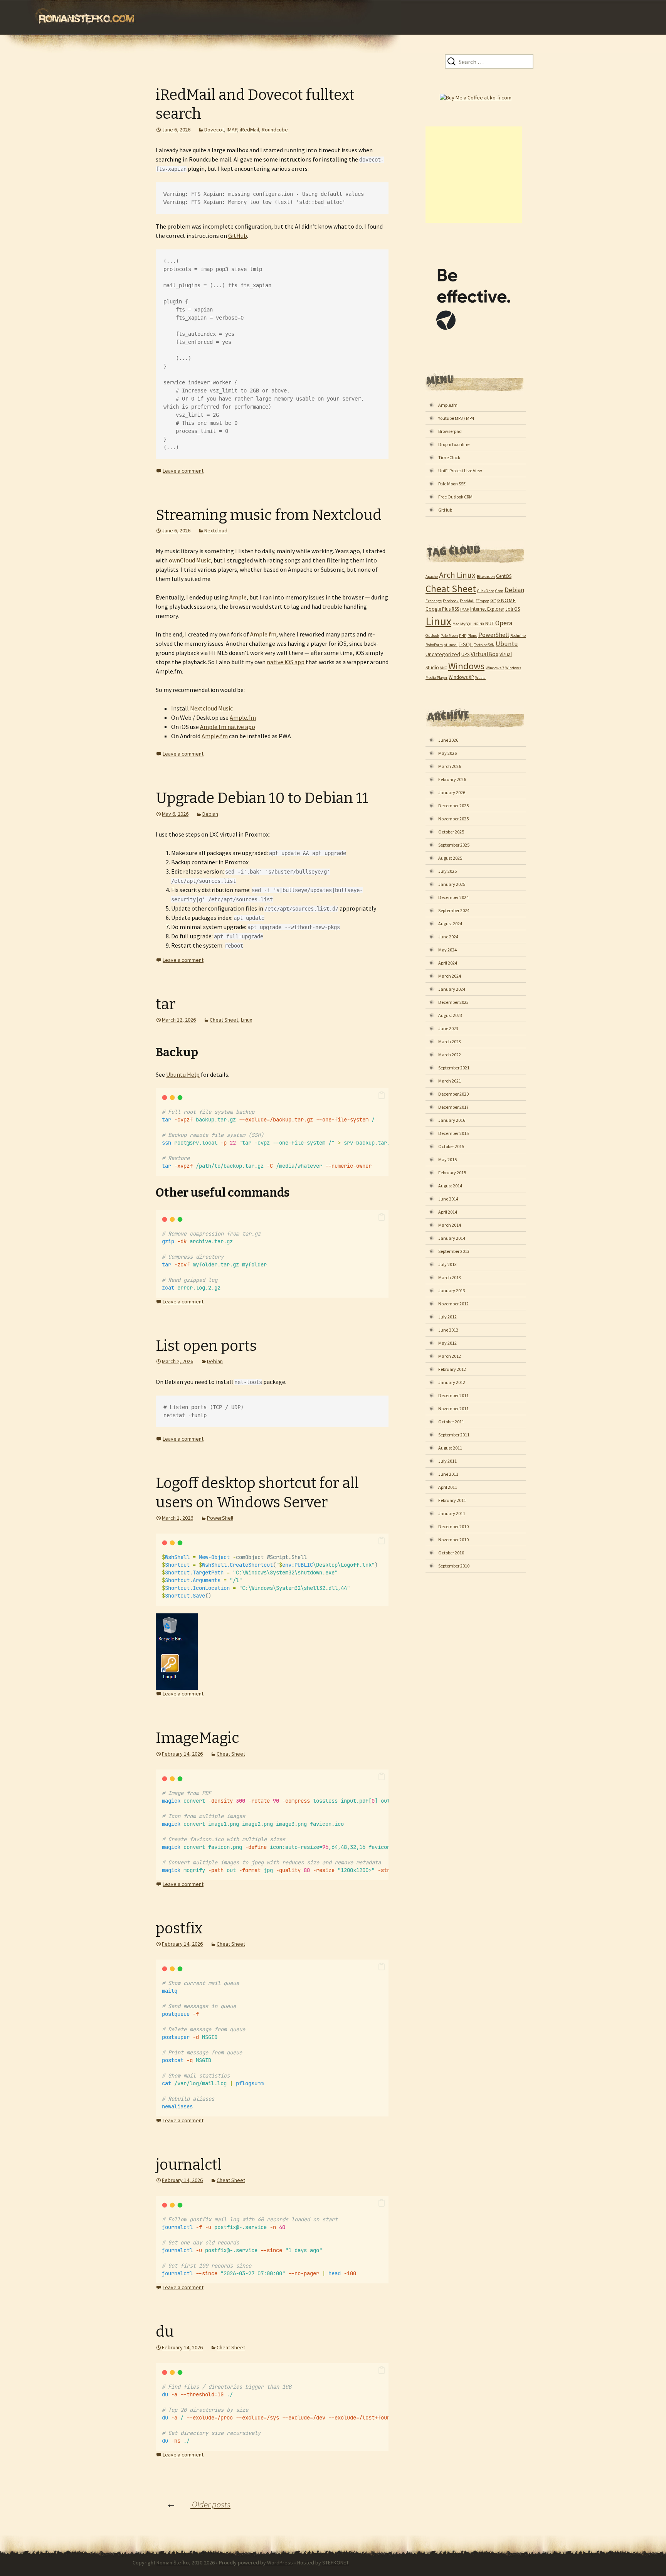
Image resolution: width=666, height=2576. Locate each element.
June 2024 (448, 937)
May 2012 (447, 1343)
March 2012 (450, 1356)
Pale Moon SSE (452, 484)
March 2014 (450, 1225)
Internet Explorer (487, 609)
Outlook (432, 636)
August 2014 (450, 1186)
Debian (210, 814)
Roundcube (275, 130)
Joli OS (513, 609)
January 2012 (452, 1382)
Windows (466, 666)
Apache (432, 577)
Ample (238, 597)
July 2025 (447, 871)
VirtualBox (484, 654)
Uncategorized (443, 654)
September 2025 (454, 845)
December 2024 (453, 897)
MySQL (466, 624)
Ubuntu (507, 644)
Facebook (451, 601)
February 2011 (452, 1500)
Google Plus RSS (442, 609)
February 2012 (452, 1369)
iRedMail (249, 130)
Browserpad (450, 431)
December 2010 (453, 1526)
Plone (472, 636)
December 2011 (453, 1395)
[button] (382, 1096)
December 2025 (453, 806)
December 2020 (453, 1094)
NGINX (479, 624)
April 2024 (448, 963)
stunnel (451, 645)
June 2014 (448, 1199)
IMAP (232, 130)
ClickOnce (486, 591)
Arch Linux (457, 575)
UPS (465, 654)
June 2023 (448, 1028)
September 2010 (454, 1566)
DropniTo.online (454, 444)
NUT (490, 623)
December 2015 (453, 1133)
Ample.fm (263, 634)
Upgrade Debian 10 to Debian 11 (262, 798)
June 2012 (448, 1330)
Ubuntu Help (183, 1074)
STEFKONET (336, 2563)
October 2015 (451, 1146)
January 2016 (452, 1120)
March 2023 (450, 1041)
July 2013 (447, 1264)
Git (493, 600)
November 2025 (453, 819)
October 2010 (451, 1553)
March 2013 (450, 1277)
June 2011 (448, 1474)
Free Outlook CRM (455, 497)
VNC (444, 668)
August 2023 (450, 1015)
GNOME (506, 600)
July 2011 (447, 1461)
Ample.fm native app (228, 727)
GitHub (238, 236)
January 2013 (452, 1291)
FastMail (467, 601)
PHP (463, 636)
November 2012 (453, 1304)
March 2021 (450, 1081)
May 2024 (447, 950)
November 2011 (453, 1408)
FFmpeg (482, 601)
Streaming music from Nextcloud (269, 515)
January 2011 (452, 1513)
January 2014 (452, 1238)
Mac (456, 624)
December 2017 (453, 1107)
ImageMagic (198, 1738)
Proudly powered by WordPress (256, 2563)
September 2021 (454, 1068)
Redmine (518, 636)
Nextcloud (216, 530)
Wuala (480, 678)
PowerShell (220, 1518)
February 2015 (452, 1173)
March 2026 (450, 766)
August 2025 (450, 858)
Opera (504, 623)
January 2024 (452, 989)
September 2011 (454, 1435)
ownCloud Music (190, 560)
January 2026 (452, 792)
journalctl (189, 2165)
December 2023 (453, 1002)
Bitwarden (486, 577)
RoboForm (434, 645)
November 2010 (453, 1540)
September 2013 (454, 1251)
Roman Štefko (173, 2563)
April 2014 (448, 1212)
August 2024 (450, 923)
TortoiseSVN (484, 645)
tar (166, 1004)
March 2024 (450, 976)
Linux (246, 1020)
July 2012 (447, 1317)
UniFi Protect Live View (460, 471)
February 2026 (452, 779)
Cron (499, 591)
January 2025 (452, 884)
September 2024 (454, 910)
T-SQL (466, 644)
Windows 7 (495, 668)
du (165, 2332)
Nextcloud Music (211, 708)
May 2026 (447, 753)
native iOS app (286, 662)
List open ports (206, 1346)
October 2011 (451, 1422)
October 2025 (451, 832)
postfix (179, 1928)
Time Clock (449, 457)
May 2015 (447, 1159)
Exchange (434, 601)
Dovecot (214, 130)
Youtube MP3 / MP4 (456, 418)
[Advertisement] (474, 175)
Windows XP (461, 677)
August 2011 (450, 1448)
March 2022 (450, 1055)
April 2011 (448, 1487)
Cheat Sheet (224, 1020)
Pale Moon (449, 636)
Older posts (198, 2504)
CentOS (504, 576)
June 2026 (448, 740)
